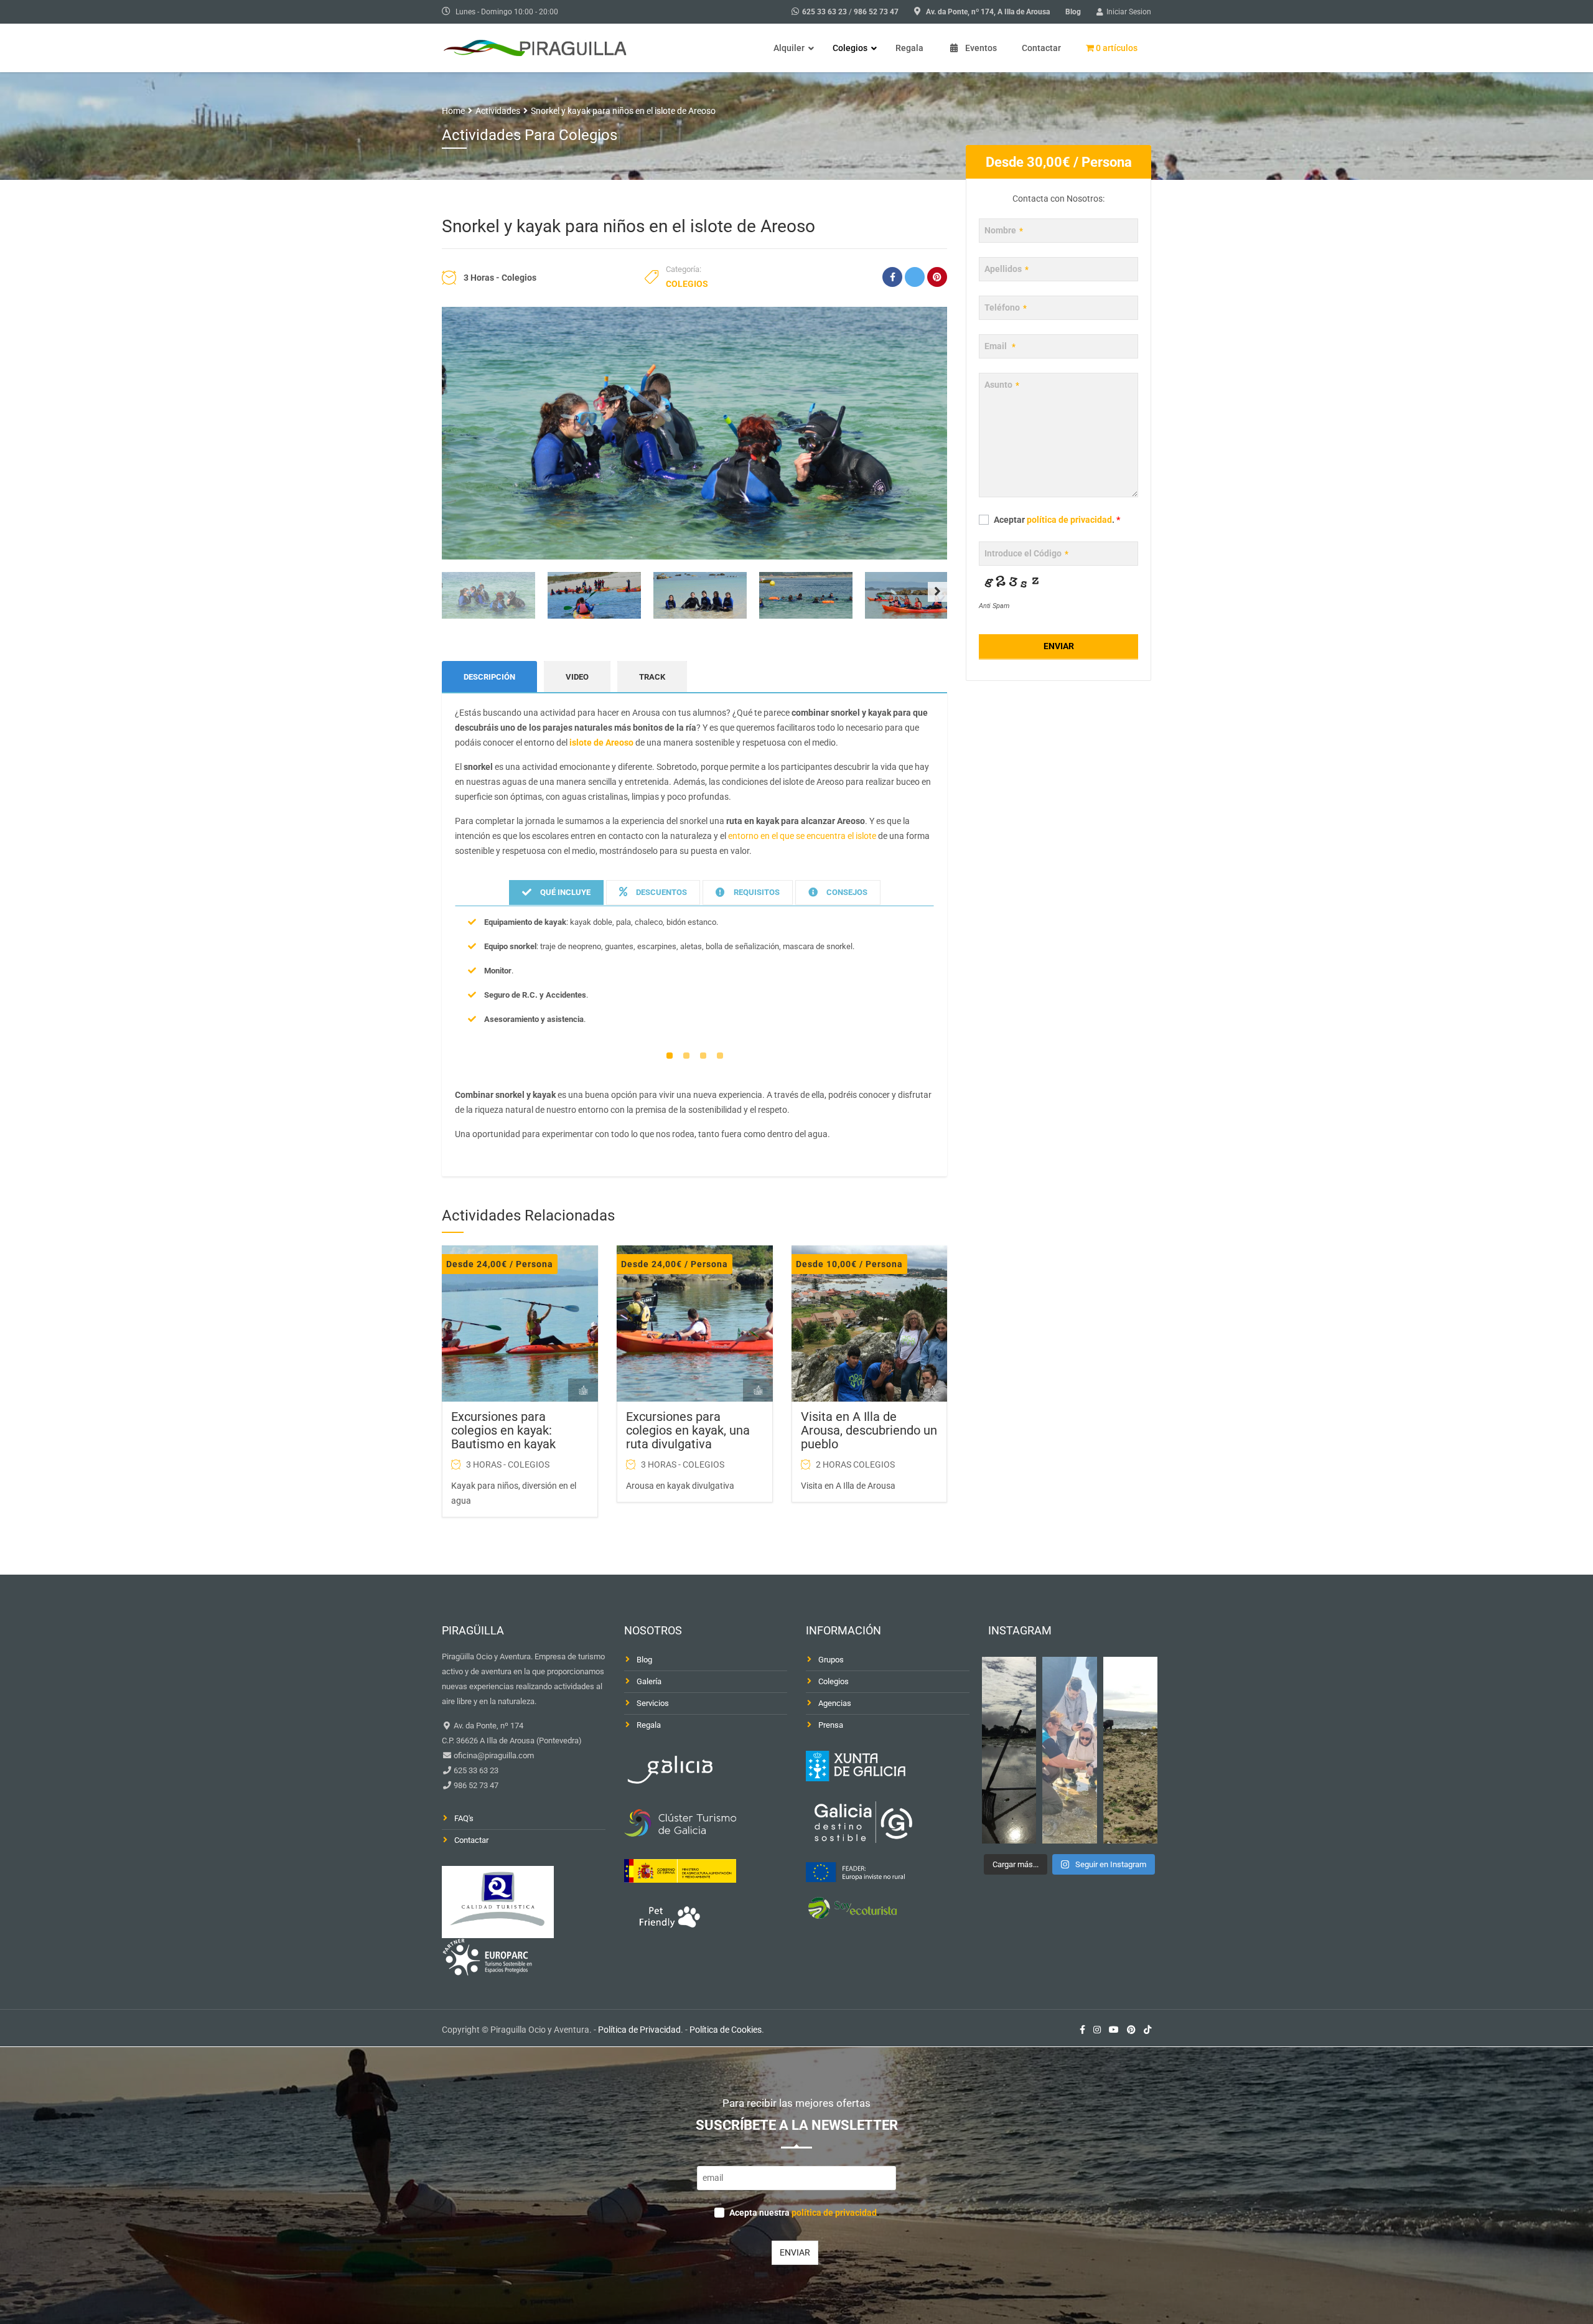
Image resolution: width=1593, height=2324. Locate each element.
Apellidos (1007, 269)
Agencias (835, 1703)
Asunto (1002, 385)
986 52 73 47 (876, 12)
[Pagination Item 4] (720, 1056)
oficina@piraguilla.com (493, 1755)
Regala (649, 1725)
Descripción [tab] (489, 677)
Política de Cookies (726, 2030)
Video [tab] (577, 677)
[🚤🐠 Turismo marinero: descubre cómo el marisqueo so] (1131, 1750)
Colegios (687, 284)
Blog (1073, 12)
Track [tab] (652, 677)
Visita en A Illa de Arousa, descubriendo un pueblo (869, 1430)
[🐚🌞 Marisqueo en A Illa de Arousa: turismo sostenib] (1070, 1750)
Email (1000, 346)
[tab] (556, 893)
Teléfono (1006, 307)
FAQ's (464, 1818)
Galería (649, 1681)
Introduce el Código (1026, 553)
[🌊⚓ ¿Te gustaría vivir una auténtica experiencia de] (1009, 1750)
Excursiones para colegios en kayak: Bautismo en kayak (503, 1430)
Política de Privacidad (639, 2030)
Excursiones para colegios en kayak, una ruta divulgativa (688, 1430)
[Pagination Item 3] (703, 1056)
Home (453, 111)
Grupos (831, 1660)
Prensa (831, 1725)
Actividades (498, 111)
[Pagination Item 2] (686, 1056)
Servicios (653, 1703)
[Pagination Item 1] (670, 1056)
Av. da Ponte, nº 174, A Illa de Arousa (988, 12)
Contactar (471, 1840)
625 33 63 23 (825, 12)
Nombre (1004, 230)
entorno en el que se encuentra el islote (802, 836)
